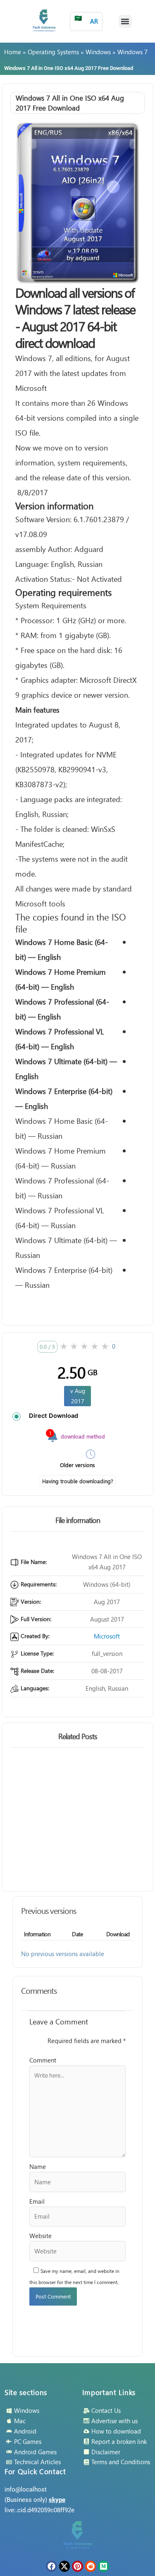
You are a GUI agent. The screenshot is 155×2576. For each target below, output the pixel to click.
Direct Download (54, 1416)
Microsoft (107, 1636)
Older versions (77, 1465)
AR (86, 20)
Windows (98, 52)
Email (37, 2201)
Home (13, 52)
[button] (125, 22)
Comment (43, 2060)
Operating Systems (53, 52)
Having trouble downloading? (78, 1481)
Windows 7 (132, 52)
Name (38, 2166)
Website (41, 2236)
